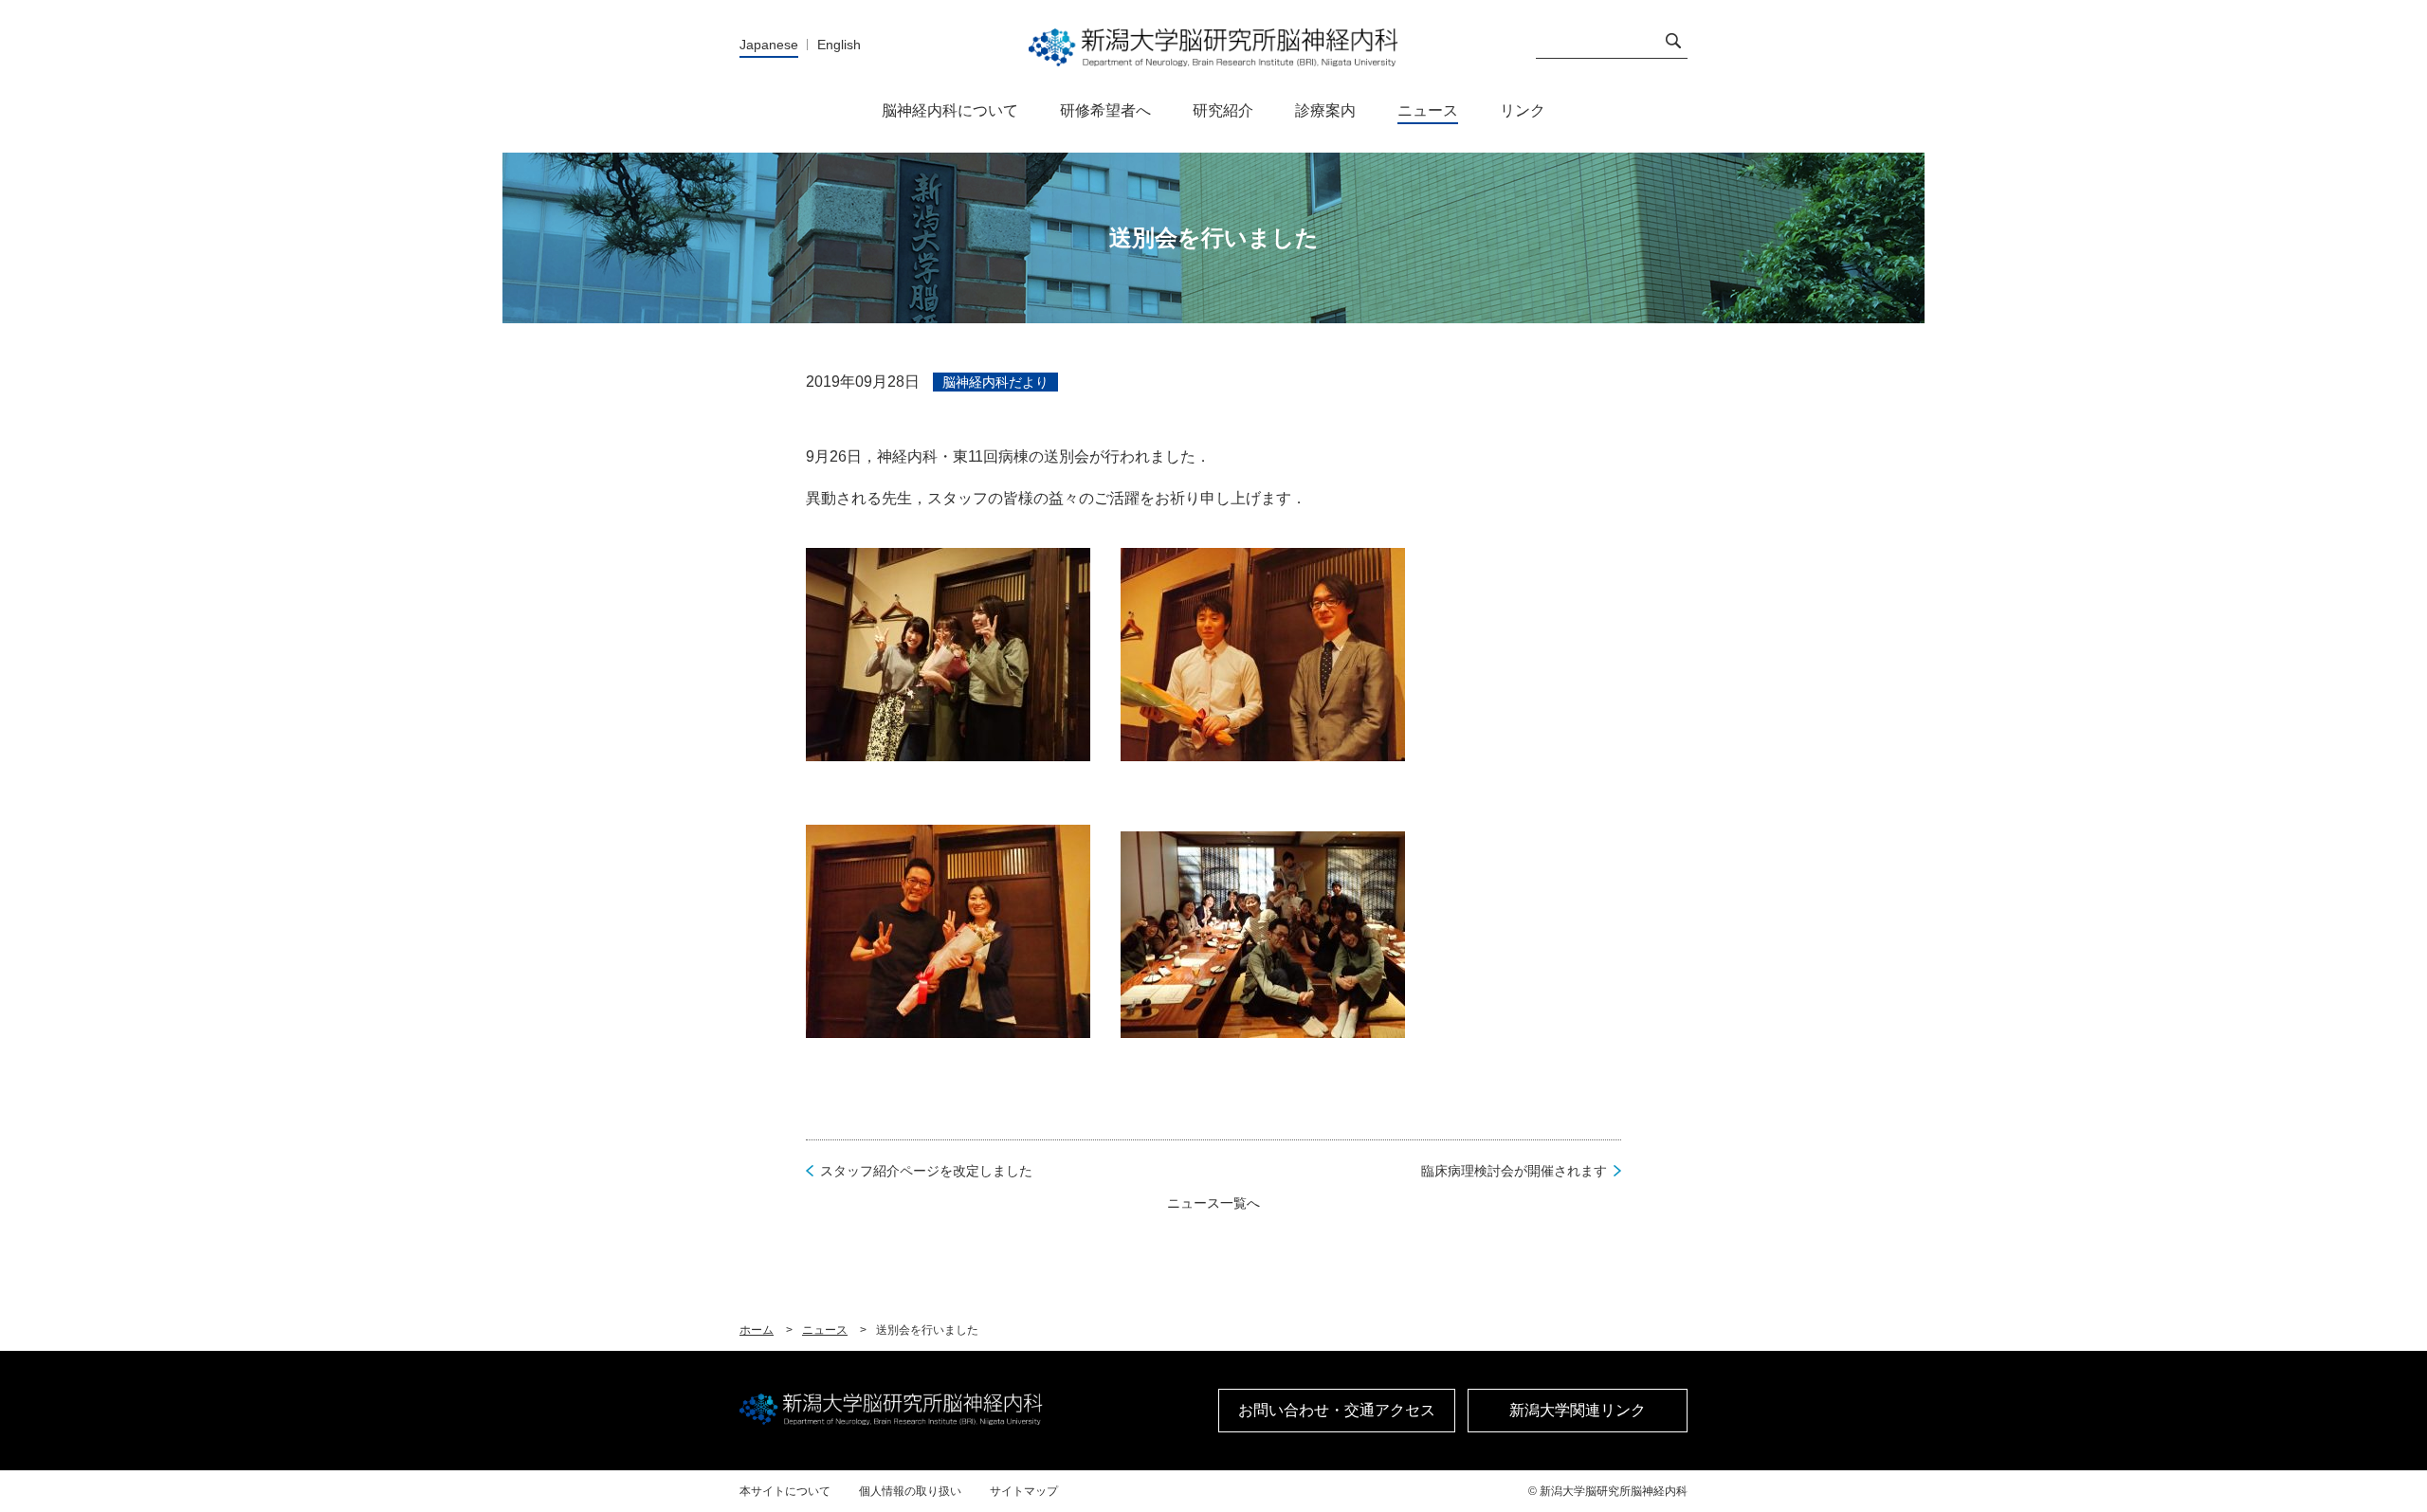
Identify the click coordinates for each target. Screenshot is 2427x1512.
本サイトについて (785, 1491)
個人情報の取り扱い (910, 1491)
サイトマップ (1024, 1491)
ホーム (757, 1330)
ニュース (825, 1330)
